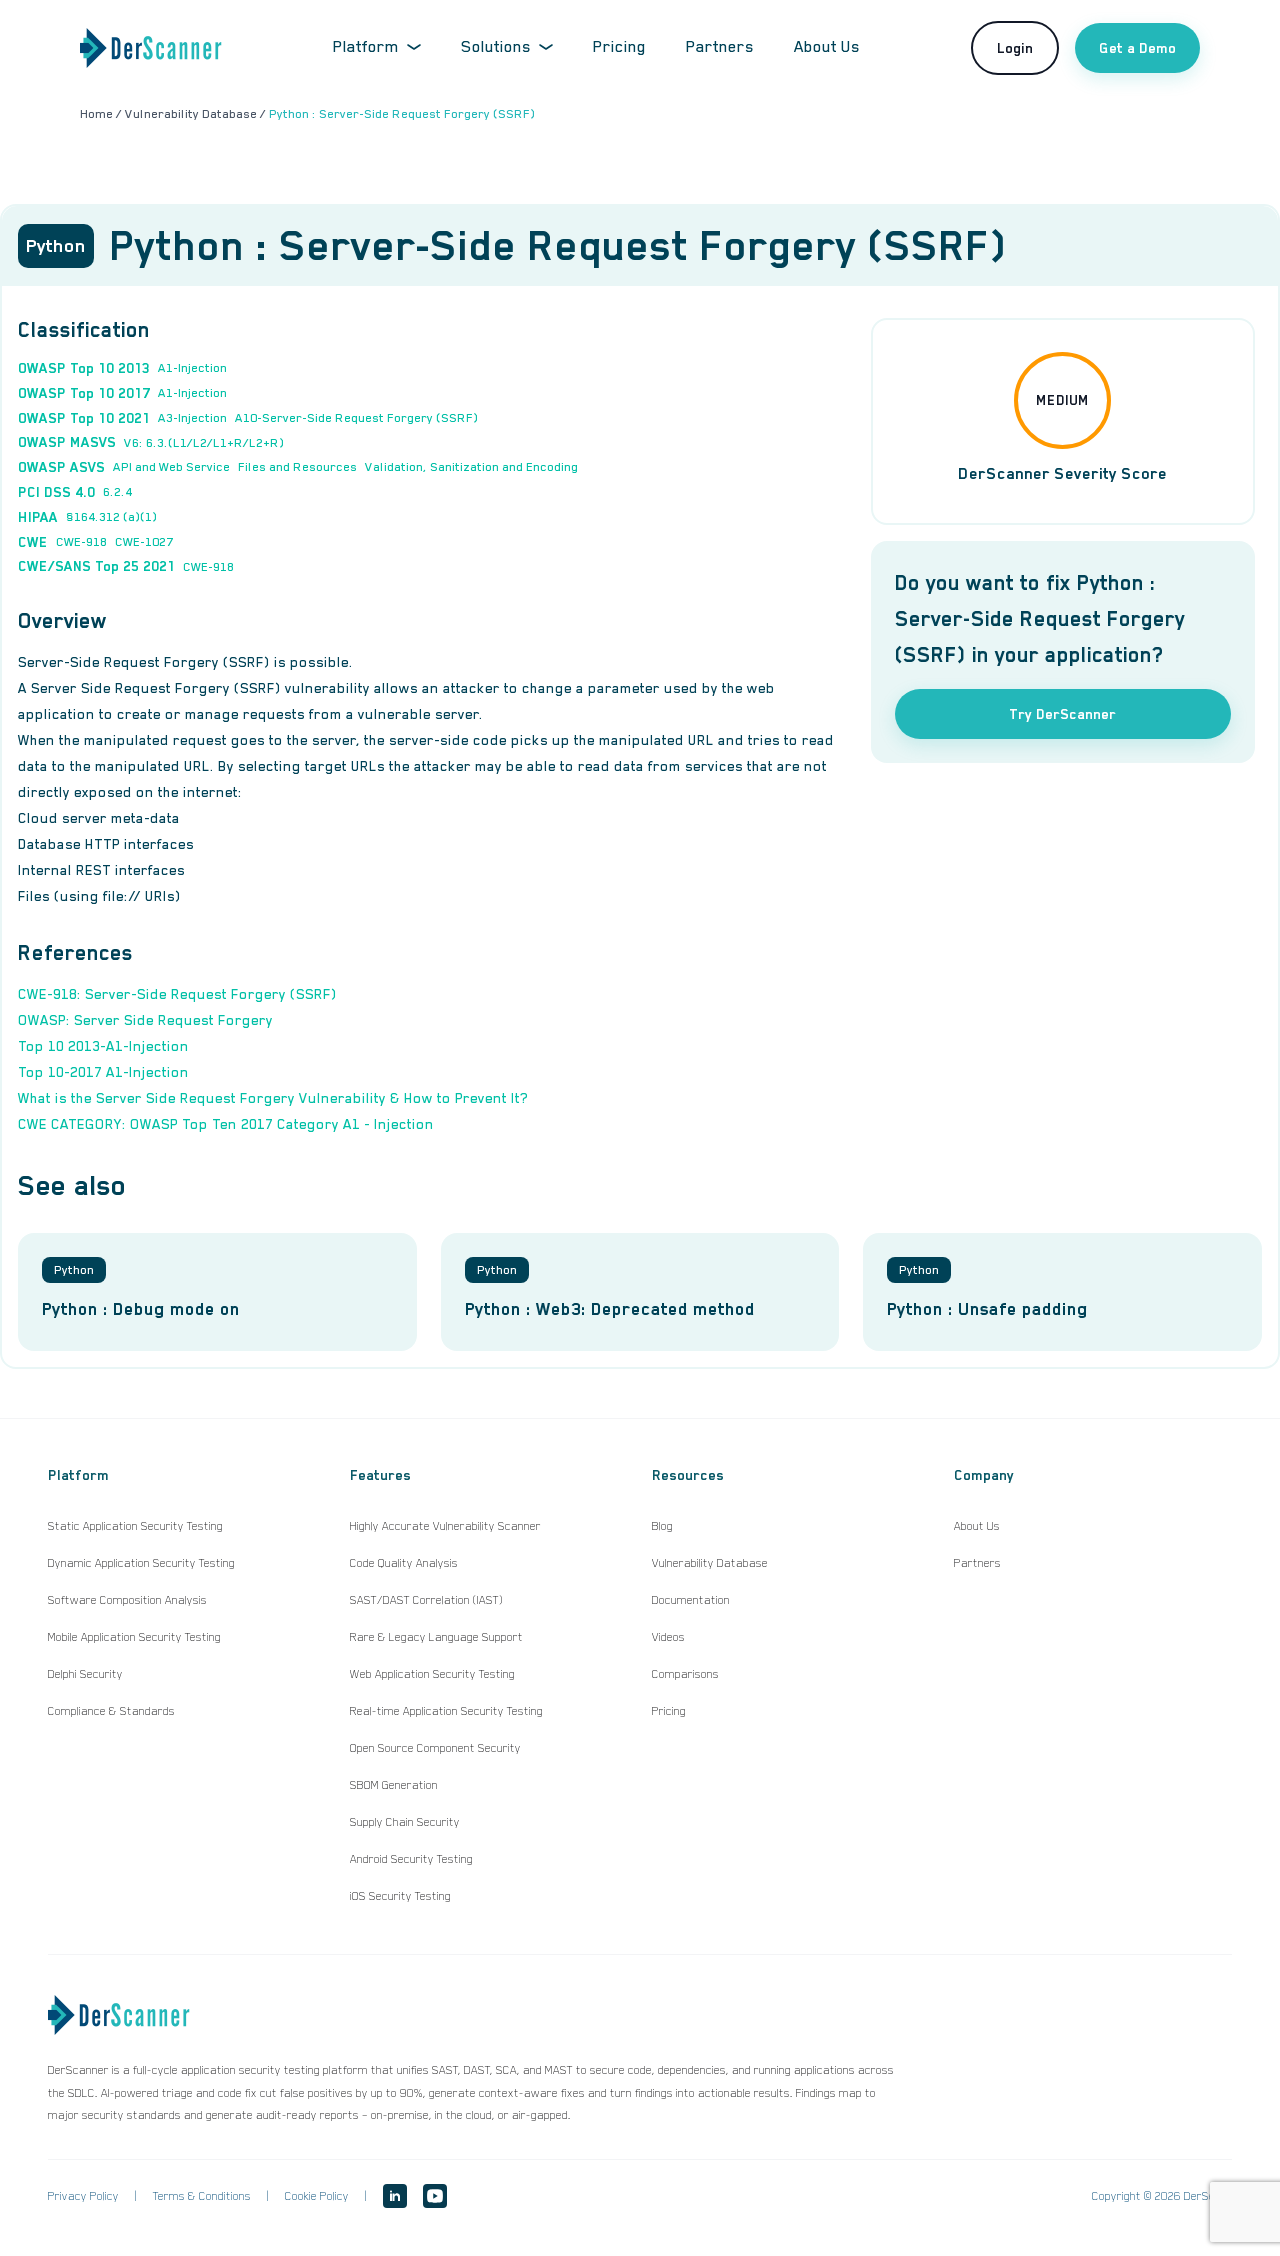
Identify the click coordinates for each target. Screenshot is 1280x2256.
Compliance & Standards (111, 1711)
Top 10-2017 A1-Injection (103, 1072)
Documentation (691, 1600)
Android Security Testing (411, 1859)
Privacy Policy (83, 2196)
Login (1015, 48)
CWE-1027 (144, 542)
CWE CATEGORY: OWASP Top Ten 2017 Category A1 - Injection (226, 1124)
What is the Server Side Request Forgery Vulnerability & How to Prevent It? (273, 1098)
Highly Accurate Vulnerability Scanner (445, 1526)
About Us (827, 47)
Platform (366, 47)
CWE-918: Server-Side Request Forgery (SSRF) (177, 994)
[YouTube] (435, 2196)
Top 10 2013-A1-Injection (103, 1046)
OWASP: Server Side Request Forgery (145, 1020)
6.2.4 (117, 492)
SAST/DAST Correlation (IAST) (426, 1600)
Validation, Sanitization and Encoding (471, 467)
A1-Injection (192, 368)
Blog (662, 1526)
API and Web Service (171, 467)
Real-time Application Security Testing (446, 1711)
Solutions (496, 47)
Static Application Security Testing (135, 1526)
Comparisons (685, 1674)
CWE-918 (81, 542)
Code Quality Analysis (404, 1563)
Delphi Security (85, 1674)
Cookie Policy (317, 2196)
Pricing (619, 47)
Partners (720, 47)
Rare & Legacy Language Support (436, 1637)
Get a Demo (1137, 48)
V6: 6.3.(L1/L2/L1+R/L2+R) (204, 443)
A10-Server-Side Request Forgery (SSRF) (356, 418)
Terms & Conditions (202, 2196)
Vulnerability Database (710, 1563)
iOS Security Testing (400, 1896)
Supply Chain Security (405, 1822)
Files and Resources (297, 467)
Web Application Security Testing (432, 1674)
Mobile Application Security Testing (134, 1637)
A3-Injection (192, 418)
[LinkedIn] (395, 2196)
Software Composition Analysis (127, 1600)
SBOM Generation (394, 1785)
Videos (668, 1637)
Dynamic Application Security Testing (141, 1563)
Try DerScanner (1062, 714)
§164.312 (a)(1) (111, 517)
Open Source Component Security (435, 1748)
